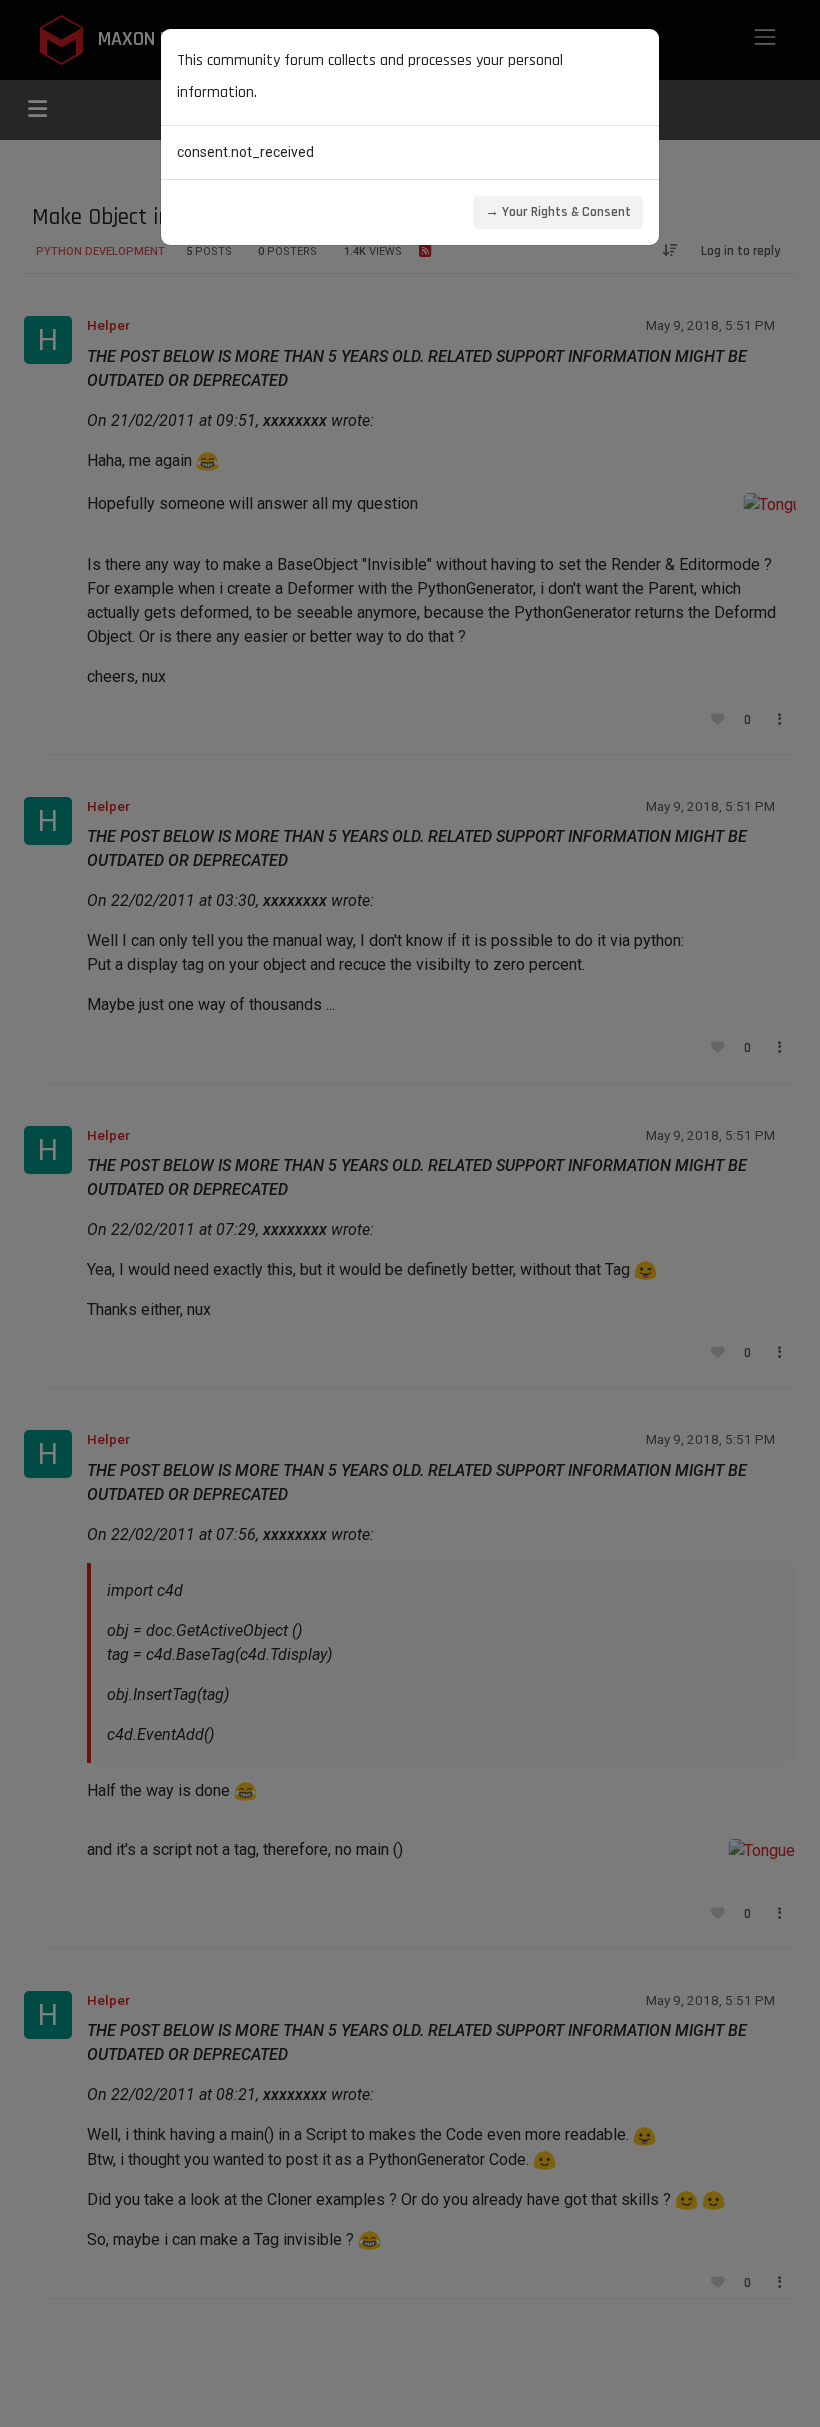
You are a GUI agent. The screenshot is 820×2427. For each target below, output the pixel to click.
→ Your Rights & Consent (558, 212)
